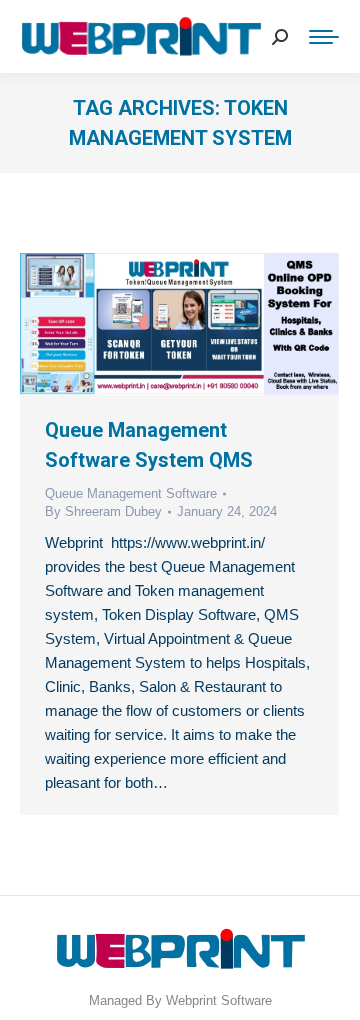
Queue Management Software (131, 493)
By (103, 511)
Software (246, 1000)
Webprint (191, 1000)
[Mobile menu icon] (324, 37)
